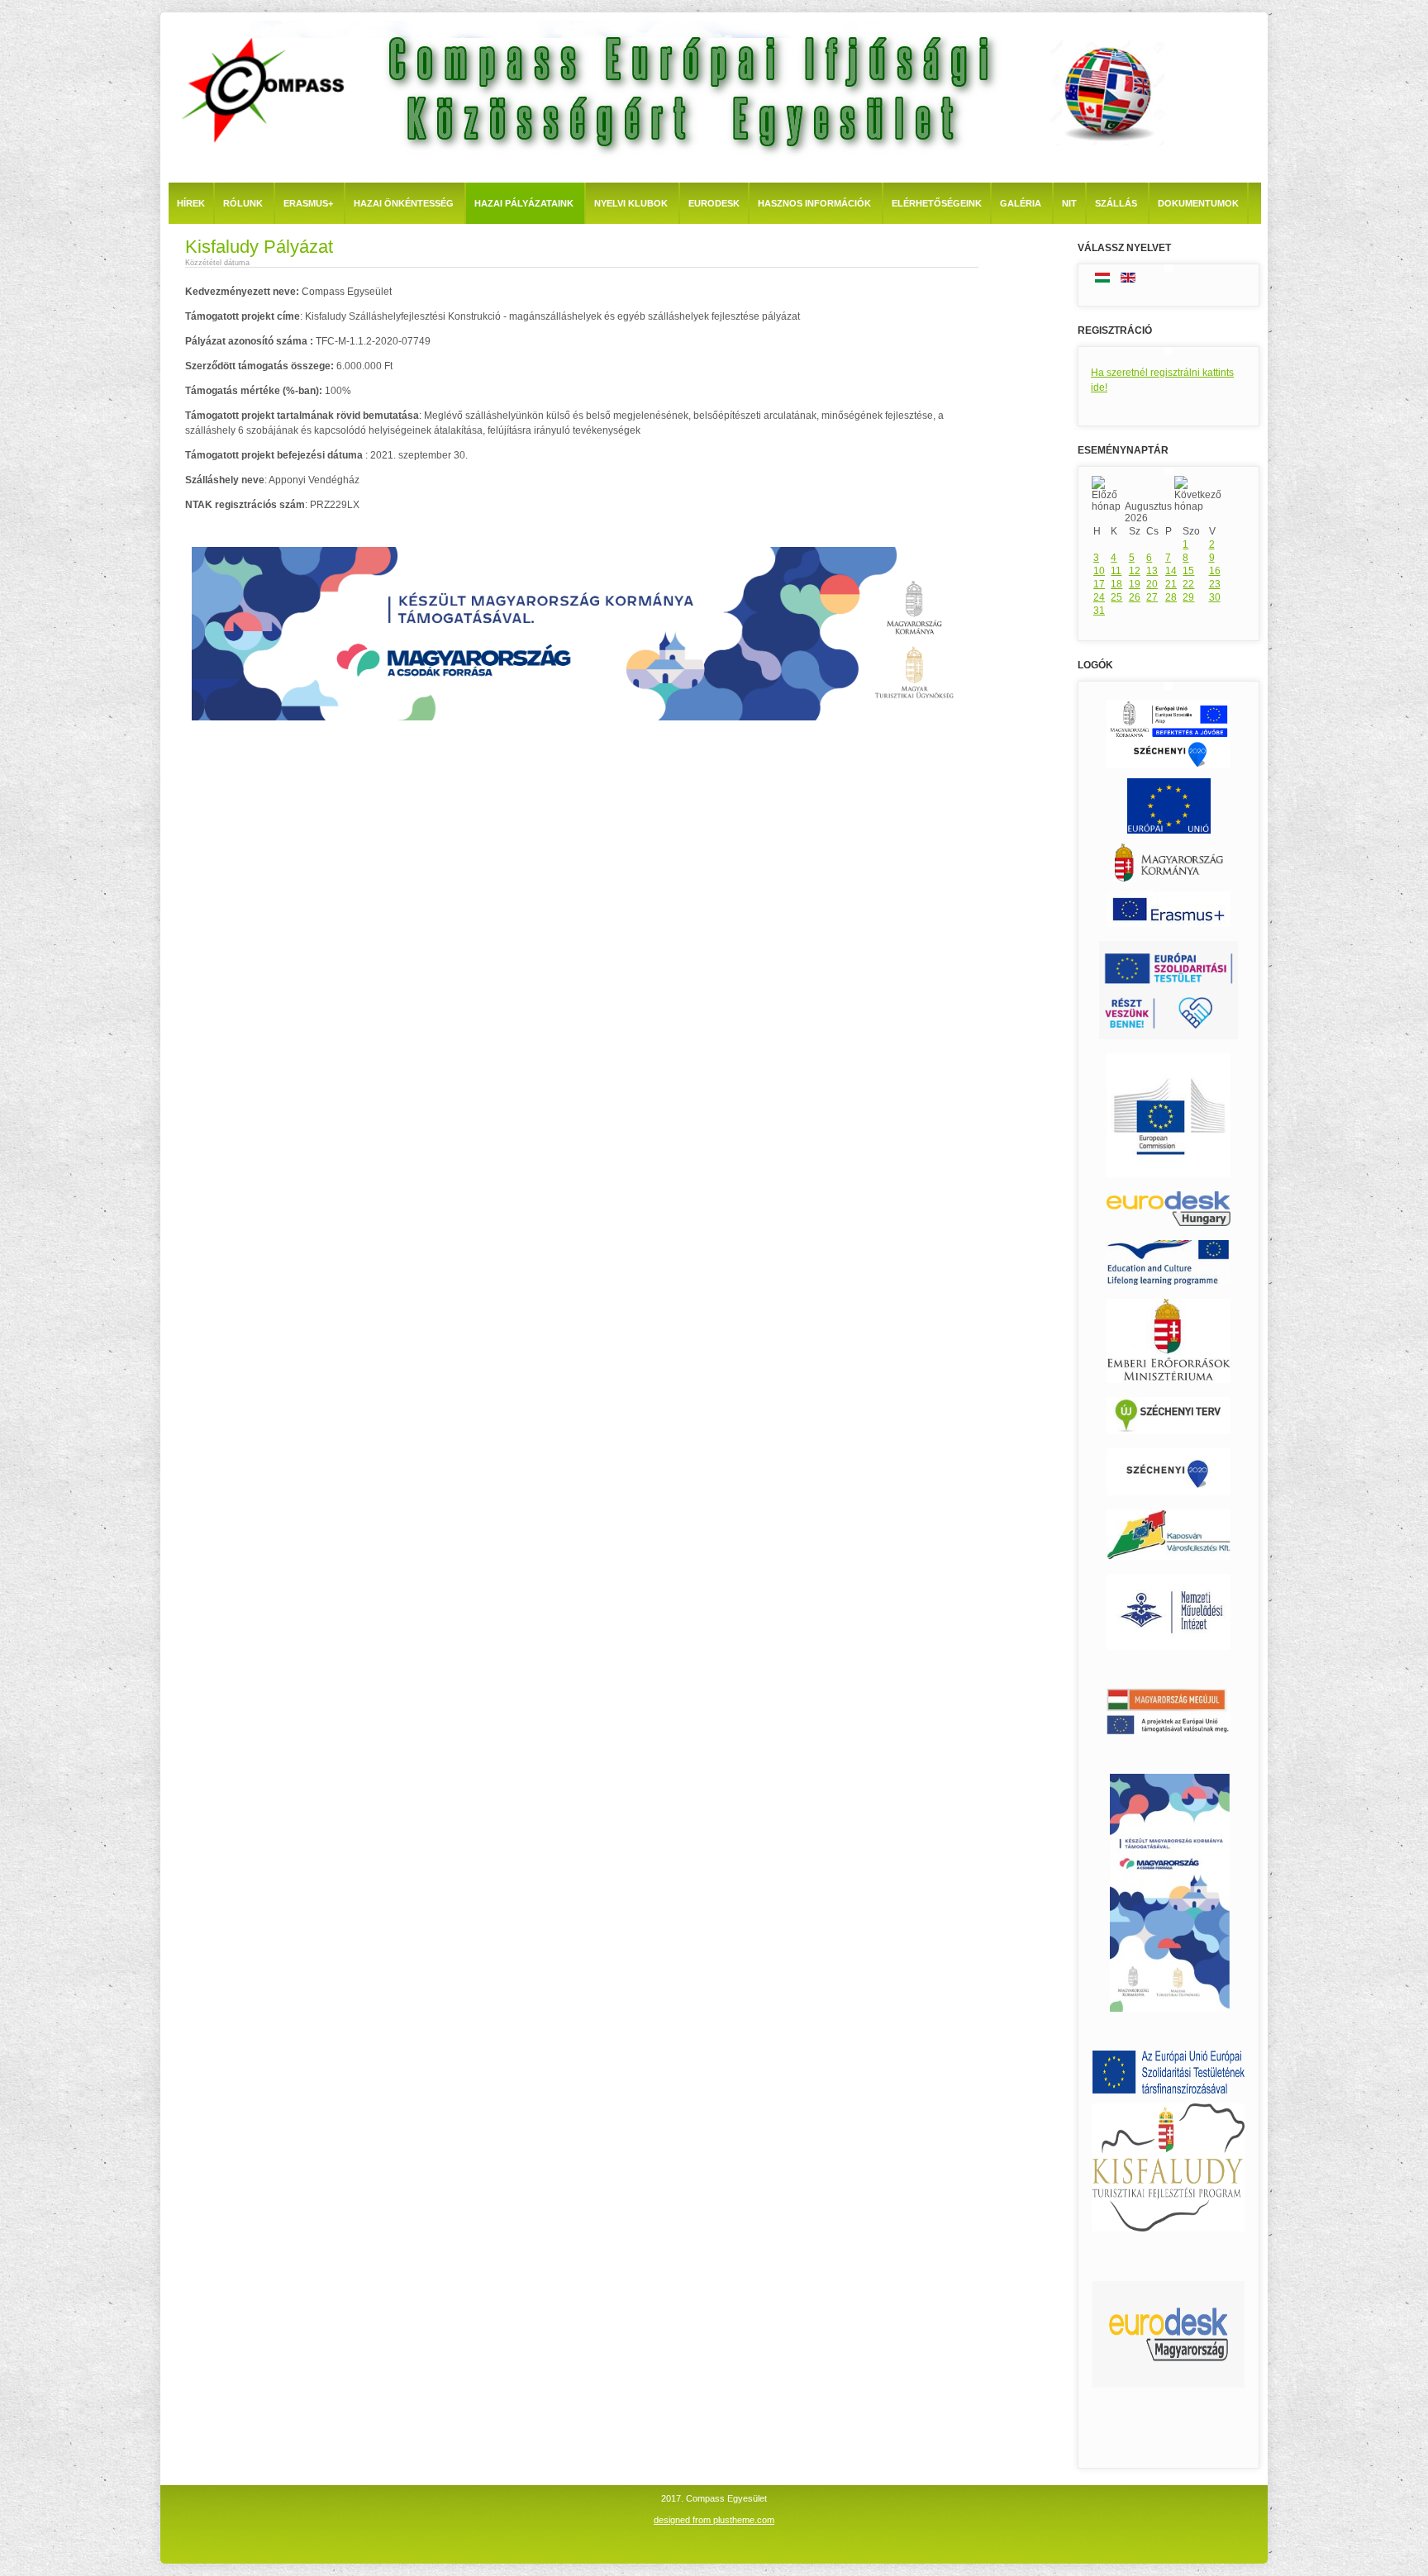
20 (1152, 584)
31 (1099, 611)
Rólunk (243, 203)
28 (1171, 597)
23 (1215, 584)
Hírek (191, 203)
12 (1135, 571)
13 (1152, 571)
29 (1188, 597)
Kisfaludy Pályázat (259, 247)
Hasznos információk (814, 203)
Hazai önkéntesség (404, 203)
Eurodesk (714, 203)
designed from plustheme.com (714, 2520)
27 (1152, 597)
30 (1215, 597)
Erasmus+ (308, 203)
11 (1116, 571)
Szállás (1116, 203)
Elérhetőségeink (937, 203)
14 (1171, 571)
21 (1171, 584)
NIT (1069, 203)
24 (1099, 597)
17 (1099, 584)
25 (1116, 597)
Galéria (1021, 203)
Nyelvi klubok (631, 203)
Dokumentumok (1198, 203)
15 (1188, 571)
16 (1215, 571)
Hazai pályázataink (524, 203)
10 (1099, 571)
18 (1116, 584)
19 (1135, 584)
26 (1135, 597)
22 (1188, 584)
